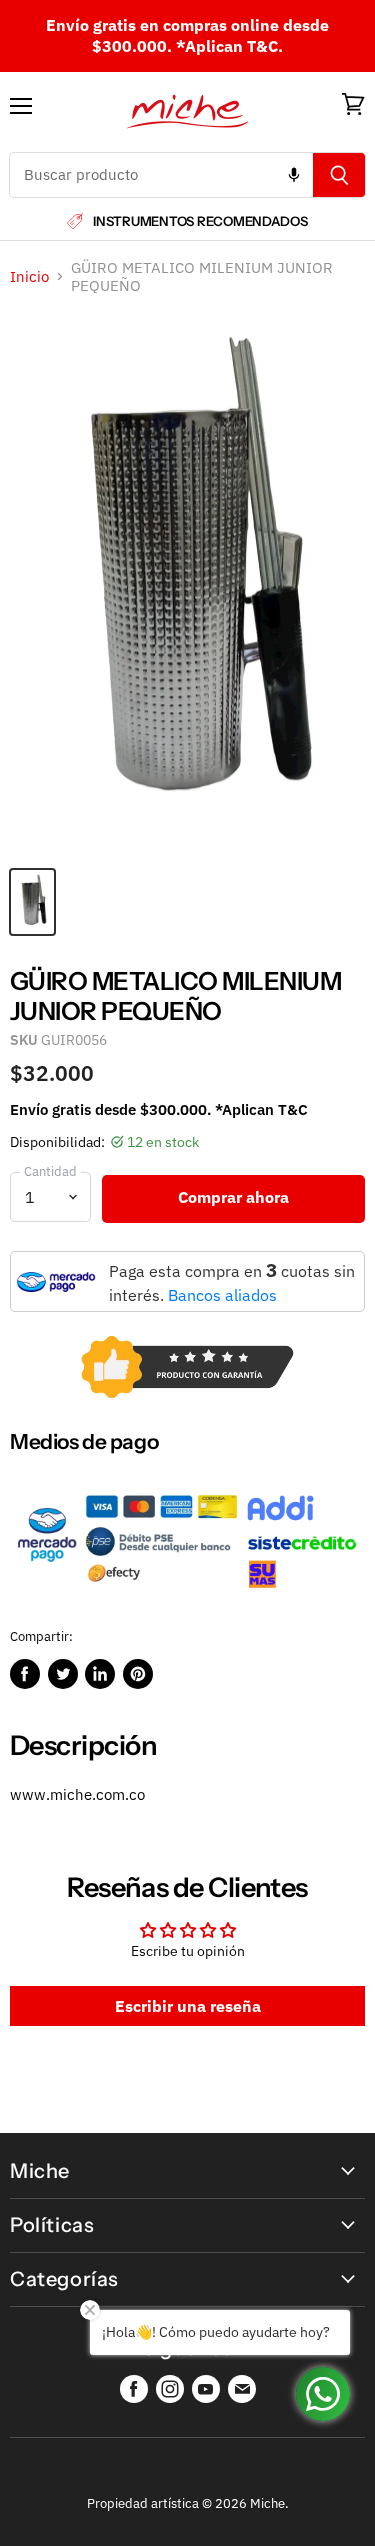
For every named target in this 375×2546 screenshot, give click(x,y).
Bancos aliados (222, 1295)
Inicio (29, 276)
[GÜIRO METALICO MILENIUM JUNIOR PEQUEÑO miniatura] (32, 902)
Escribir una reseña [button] (188, 2006)
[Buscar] (339, 175)
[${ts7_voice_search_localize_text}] (294, 175)
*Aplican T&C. (229, 46)
